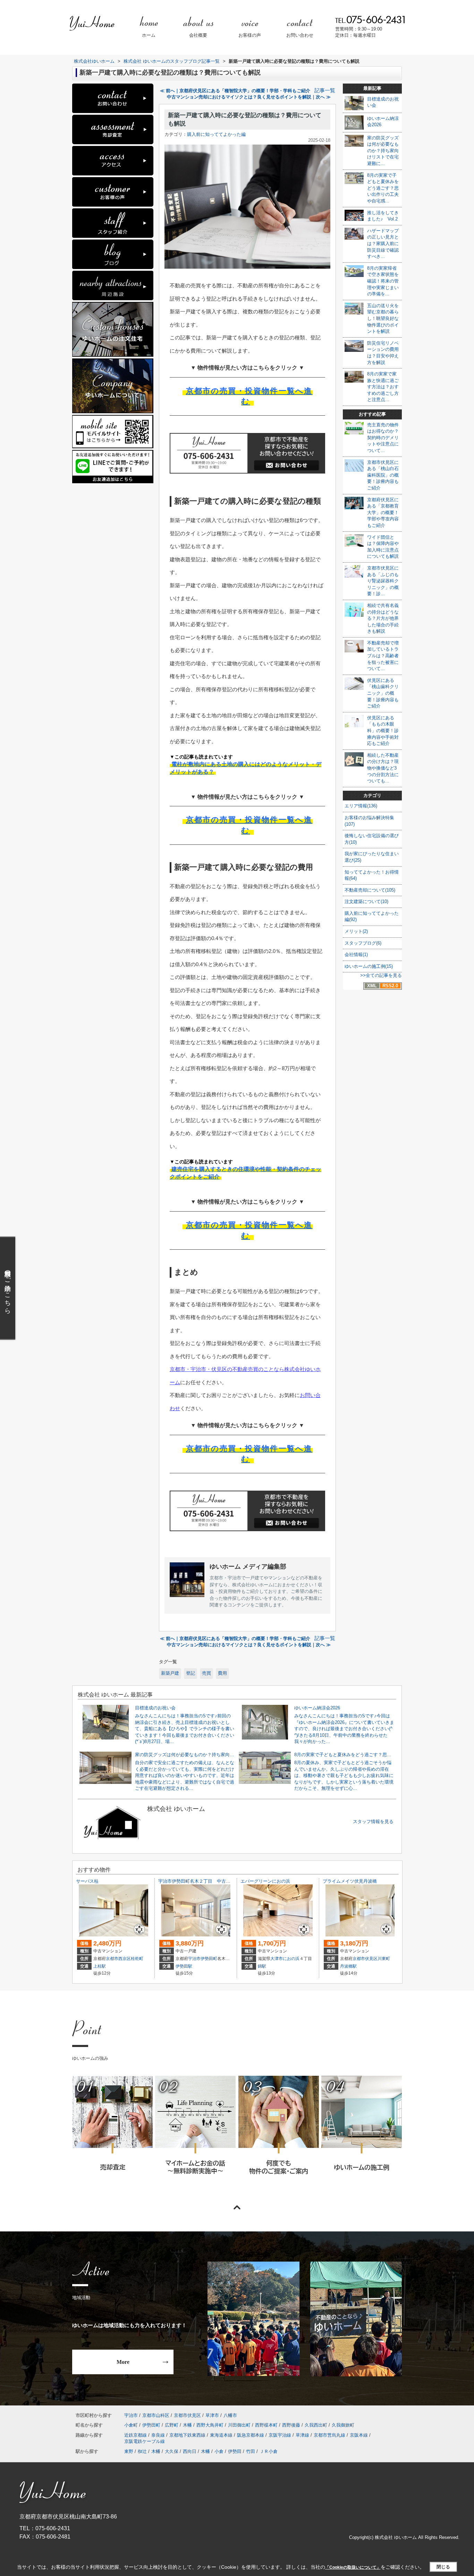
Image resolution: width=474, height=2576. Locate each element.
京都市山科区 (156, 2415)
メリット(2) (356, 931)
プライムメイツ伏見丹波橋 (350, 1881)
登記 (191, 1673)
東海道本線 (221, 2435)
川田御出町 (239, 2425)
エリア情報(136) (361, 806)
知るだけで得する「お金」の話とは (195, 2135)
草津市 (212, 2415)
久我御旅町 (343, 2425)
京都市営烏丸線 (329, 2435)
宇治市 (194, 1959)
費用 (222, 1673)
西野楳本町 (266, 2425)
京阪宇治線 (280, 2435)
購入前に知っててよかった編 (216, 134)
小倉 (219, 2451)
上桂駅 (100, 1966)
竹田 (251, 2451)
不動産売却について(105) (370, 890)
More (123, 2362)
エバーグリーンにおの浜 (265, 1881)
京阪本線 (359, 2435)
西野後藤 (291, 2425)
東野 (129, 2451)
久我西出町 (316, 2425)
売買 (206, 1673)
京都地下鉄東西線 (187, 2435)
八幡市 (230, 2415)
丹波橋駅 (348, 1966)
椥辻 (142, 2451)
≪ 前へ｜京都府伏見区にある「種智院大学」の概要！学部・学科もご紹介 (235, 91)
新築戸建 (170, 1673)
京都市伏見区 (365, 1959)
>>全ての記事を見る (381, 975)
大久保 (172, 2451)
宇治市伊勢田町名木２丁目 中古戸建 (197, 1881)
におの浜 (291, 1959)
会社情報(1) (356, 955)
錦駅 (262, 1966)
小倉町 (131, 2425)
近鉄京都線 (136, 2435)
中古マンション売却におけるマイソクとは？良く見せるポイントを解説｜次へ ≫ (249, 97)
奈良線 (158, 2435)
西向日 (190, 2451)
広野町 (172, 2425)
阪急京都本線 (251, 2435)
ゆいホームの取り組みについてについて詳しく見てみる (278, 2135)
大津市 (277, 1959)
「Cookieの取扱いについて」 (353, 2567)
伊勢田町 (209, 1959)
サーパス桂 (87, 1881)
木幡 (187, 2425)
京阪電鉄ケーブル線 (145, 2441)
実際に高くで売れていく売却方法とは (112, 2135)
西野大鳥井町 (210, 2425)
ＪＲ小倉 (269, 2451)
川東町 (384, 1959)
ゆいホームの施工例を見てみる (361, 2134)
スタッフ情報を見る (373, 1822)
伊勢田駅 (184, 1966)
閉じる (443, 2567)
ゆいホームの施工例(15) (369, 966)
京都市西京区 (118, 1959)
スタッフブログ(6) (363, 943)
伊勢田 (235, 2451)
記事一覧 (325, 90)
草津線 (302, 2435)
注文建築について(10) (366, 901)
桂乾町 (137, 1959)
